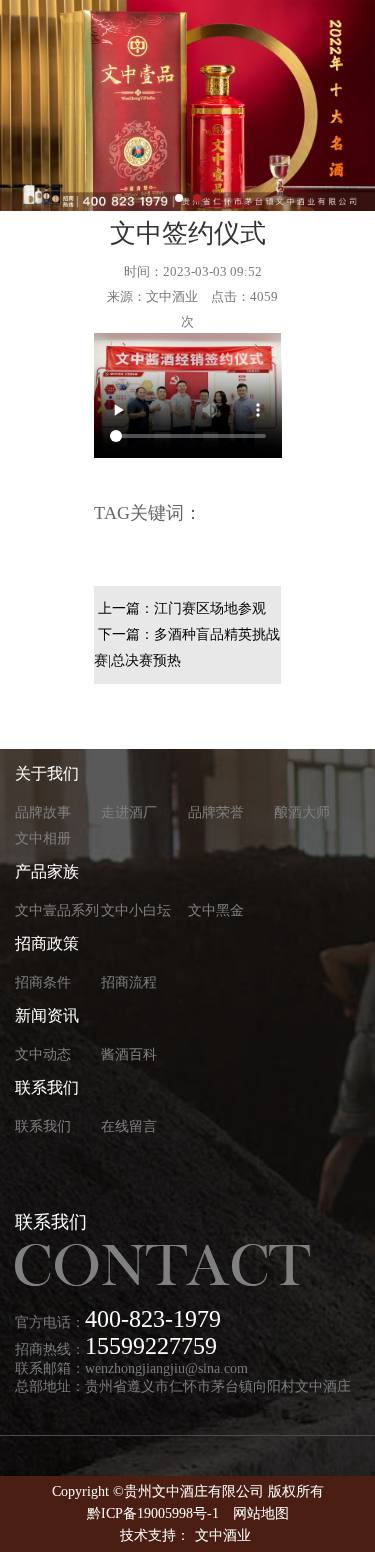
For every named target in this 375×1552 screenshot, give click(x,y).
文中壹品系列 (57, 910)
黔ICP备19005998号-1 (153, 1513)
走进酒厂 (129, 812)
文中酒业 (223, 1535)
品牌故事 (43, 812)
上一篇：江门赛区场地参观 (182, 608)
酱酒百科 (129, 1054)
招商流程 (129, 982)
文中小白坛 (136, 910)
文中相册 (43, 838)
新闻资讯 (47, 1015)
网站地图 (261, 1513)
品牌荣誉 (216, 812)
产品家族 (47, 871)
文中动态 (43, 1054)
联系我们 (47, 1087)
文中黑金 (216, 910)
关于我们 (47, 773)
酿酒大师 (302, 812)
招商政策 (47, 943)
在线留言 (129, 1126)
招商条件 (43, 982)
